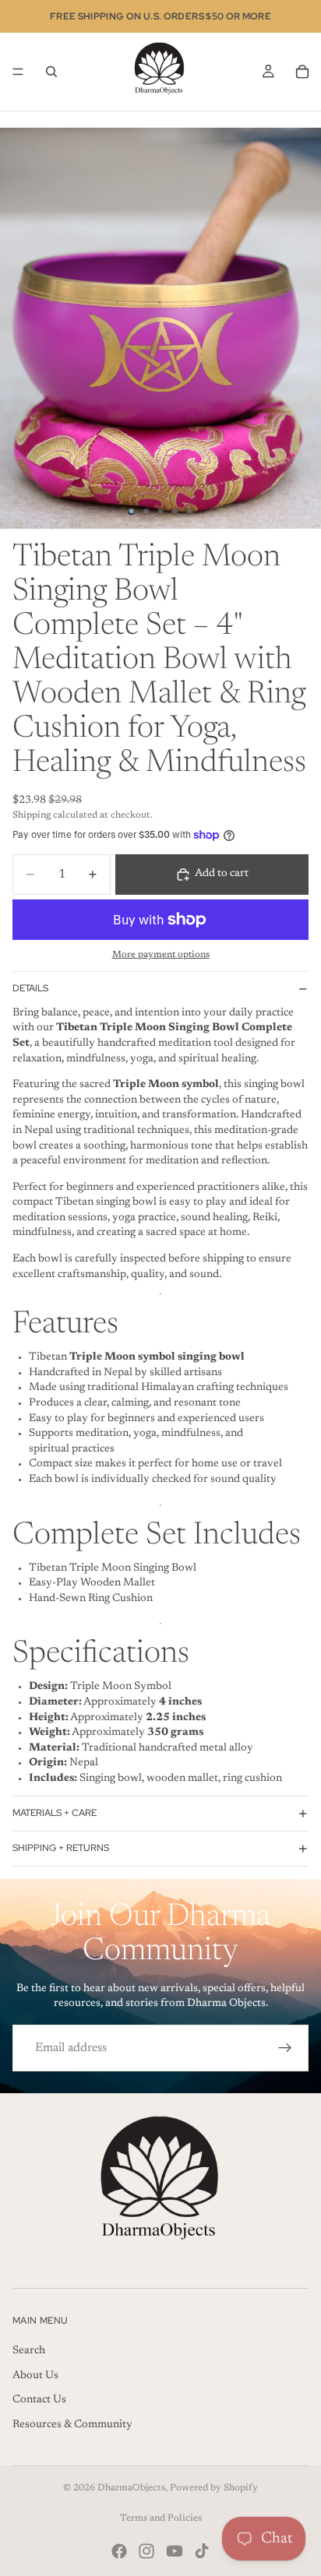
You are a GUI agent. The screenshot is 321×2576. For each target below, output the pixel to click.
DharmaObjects (131, 2488)
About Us (35, 2376)
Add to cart (222, 874)
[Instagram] (146, 2551)
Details (30, 988)
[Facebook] (119, 2551)
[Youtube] (175, 2551)
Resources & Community (72, 2425)
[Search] (51, 72)
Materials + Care (55, 1813)
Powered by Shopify (214, 2488)
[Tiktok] (202, 2551)
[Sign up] (285, 2048)
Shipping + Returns (61, 1848)
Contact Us (39, 2400)
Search (29, 2351)
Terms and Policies (161, 2518)
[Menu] (18, 72)
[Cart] (302, 72)
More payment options (161, 955)
